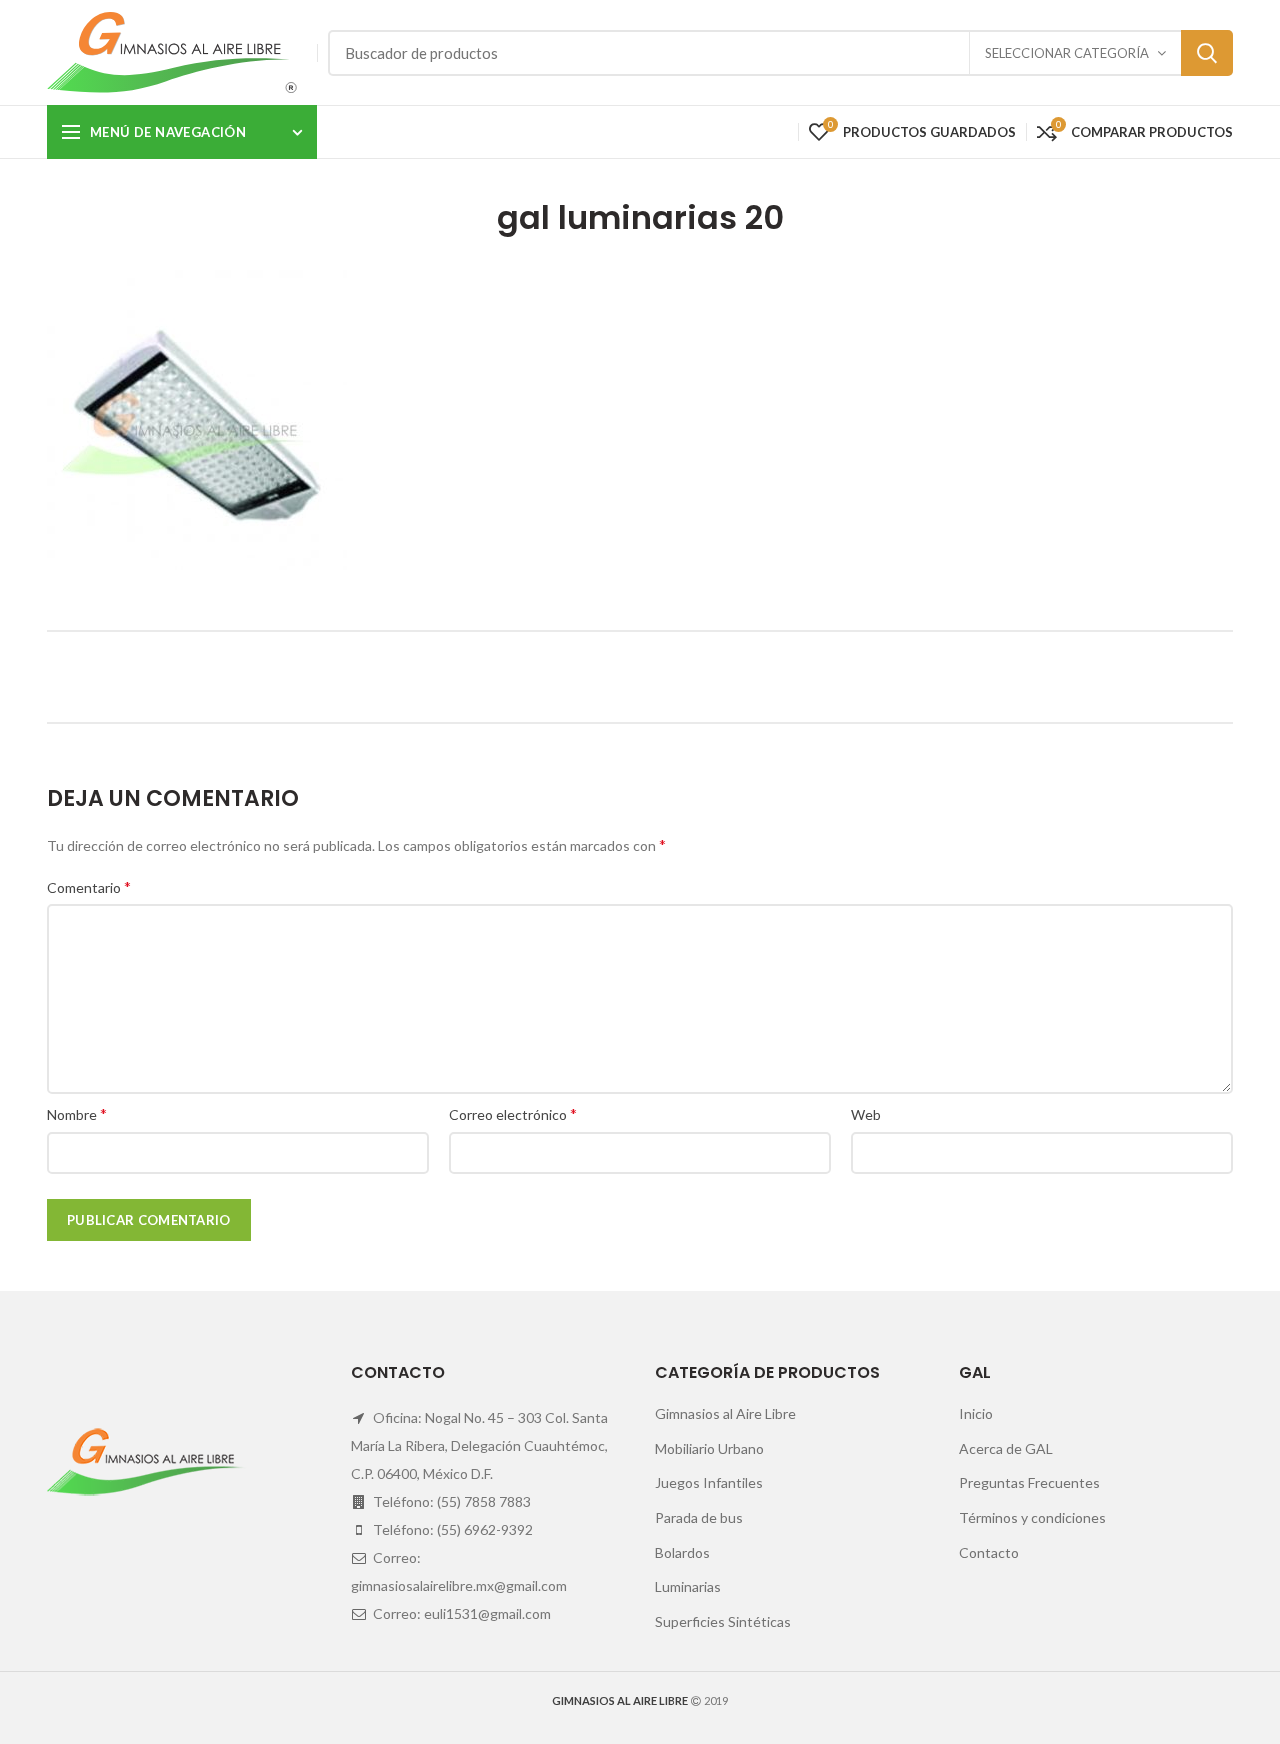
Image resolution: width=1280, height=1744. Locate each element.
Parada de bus (699, 1517)
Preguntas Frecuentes (1029, 1482)
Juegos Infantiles (709, 1482)
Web (866, 1114)
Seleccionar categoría (1067, 53)
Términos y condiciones (1032, 1517)
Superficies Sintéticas (723, 1621)
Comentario (89, 886)
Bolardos (682, 1552)
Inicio (976, 1413)
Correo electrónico (513, 1113)
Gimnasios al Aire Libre (725, 1413)
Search (1207, 53)
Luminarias (688, 1586)
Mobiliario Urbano (709, 1448)
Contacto (989, 1552)
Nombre (77, 1113)
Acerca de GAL (1006, 1448)
